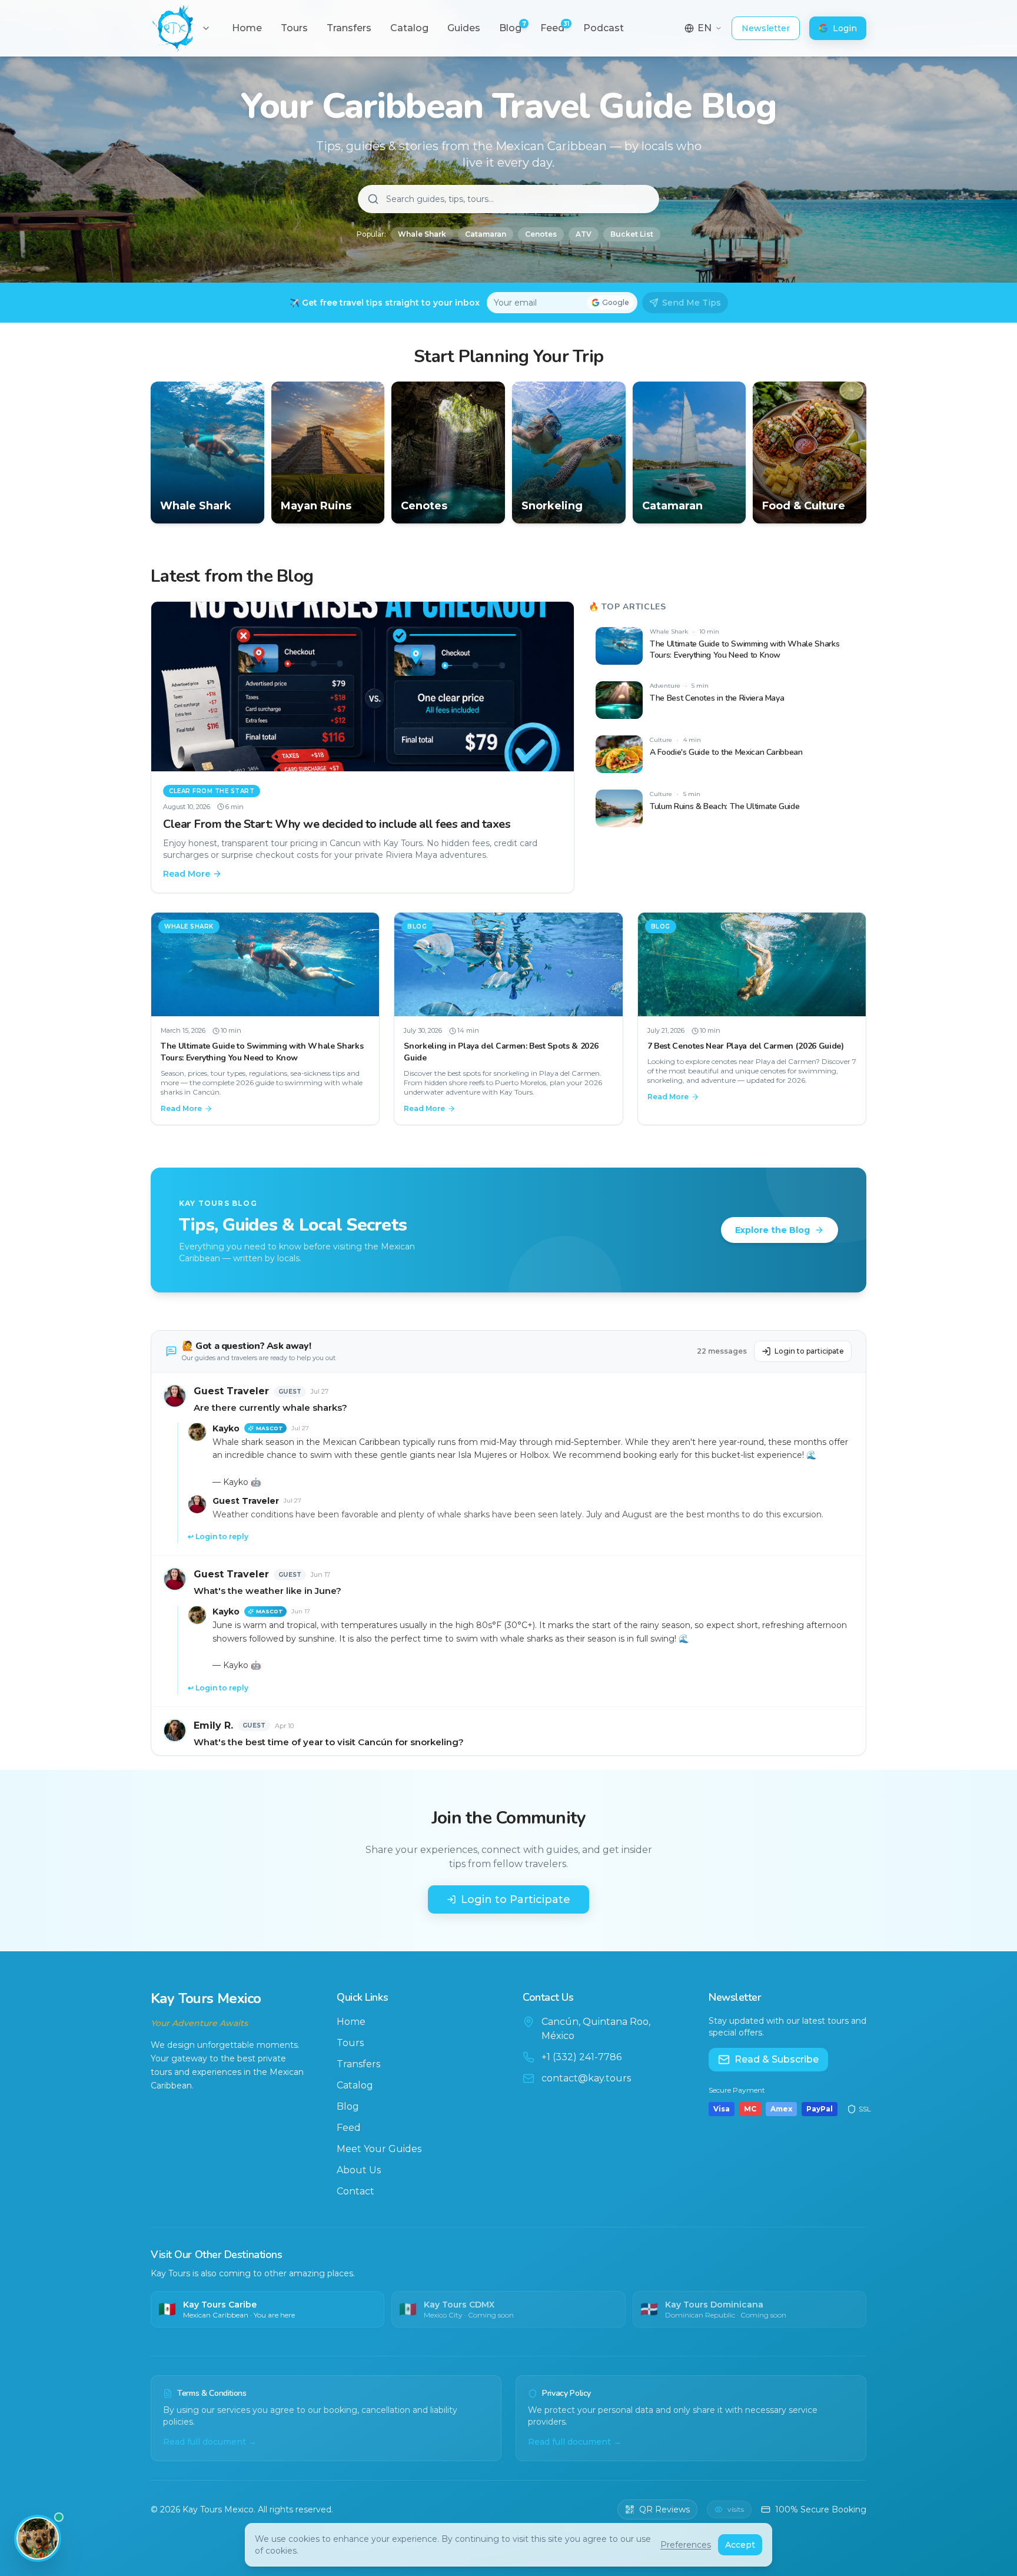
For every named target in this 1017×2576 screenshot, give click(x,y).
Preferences (686, 2545)
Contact (355, 2191)
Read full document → (210, 2442)
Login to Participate (516, 1899)
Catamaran (486, 234)
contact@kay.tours (586, 2078)
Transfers (358, 2064)
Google (616, 302)
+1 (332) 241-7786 (581, 2057)
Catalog (355, 2085)
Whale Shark (422, 234)
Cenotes (541, 234)
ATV (584, 234)
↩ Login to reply (218, 1536)
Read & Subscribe (777, 2059)
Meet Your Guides (379, 2149)
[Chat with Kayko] (38, 2538)
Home (351, 2022)
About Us (359, 2170)
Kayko (226, 1428)
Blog (348, 2106)
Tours (350, 2043)
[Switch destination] (206, 28)
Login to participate (809, 1351)
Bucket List (632, 234)
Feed (349, 2128)
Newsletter (766, 28)
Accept (740, 2545)
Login (845, 28)
